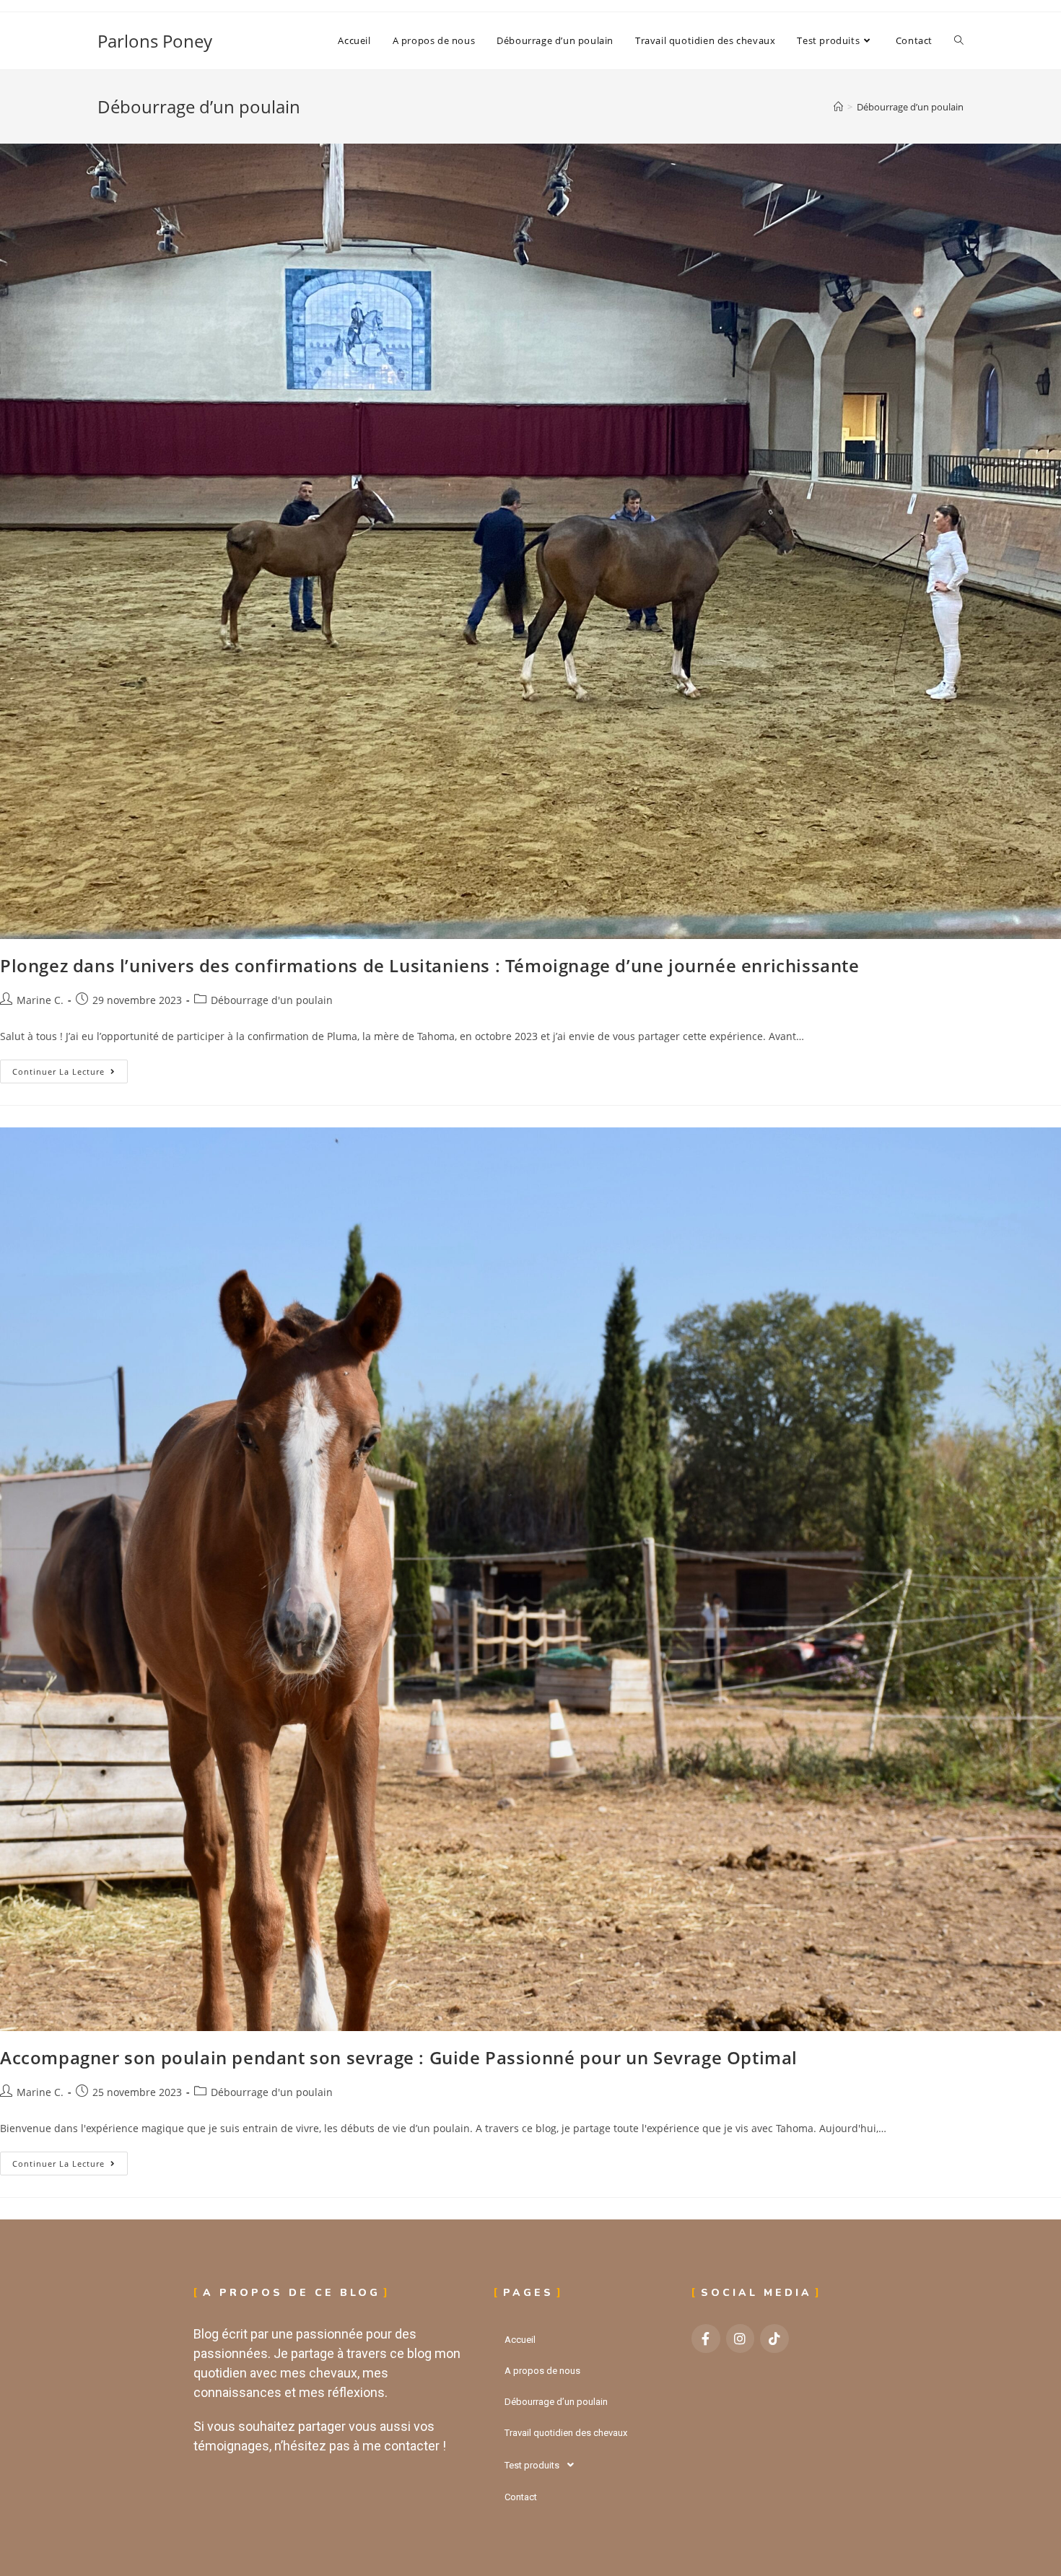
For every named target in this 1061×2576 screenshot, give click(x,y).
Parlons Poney (155, 41)
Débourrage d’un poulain (910, 107)
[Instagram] (741, 2339)
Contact (521, 2497)
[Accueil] (838, 107)
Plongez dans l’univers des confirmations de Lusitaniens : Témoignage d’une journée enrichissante (430, 965)
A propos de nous (542, 2371)
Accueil (520, 2340)
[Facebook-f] (706, 2339)
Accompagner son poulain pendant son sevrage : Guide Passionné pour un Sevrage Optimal (399, 2057)
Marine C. (40, 1000)
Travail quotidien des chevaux (566, 2433)
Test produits (532, 2465)
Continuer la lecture (70, 1068)
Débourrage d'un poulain (272, 1000)
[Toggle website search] (959, 41)
